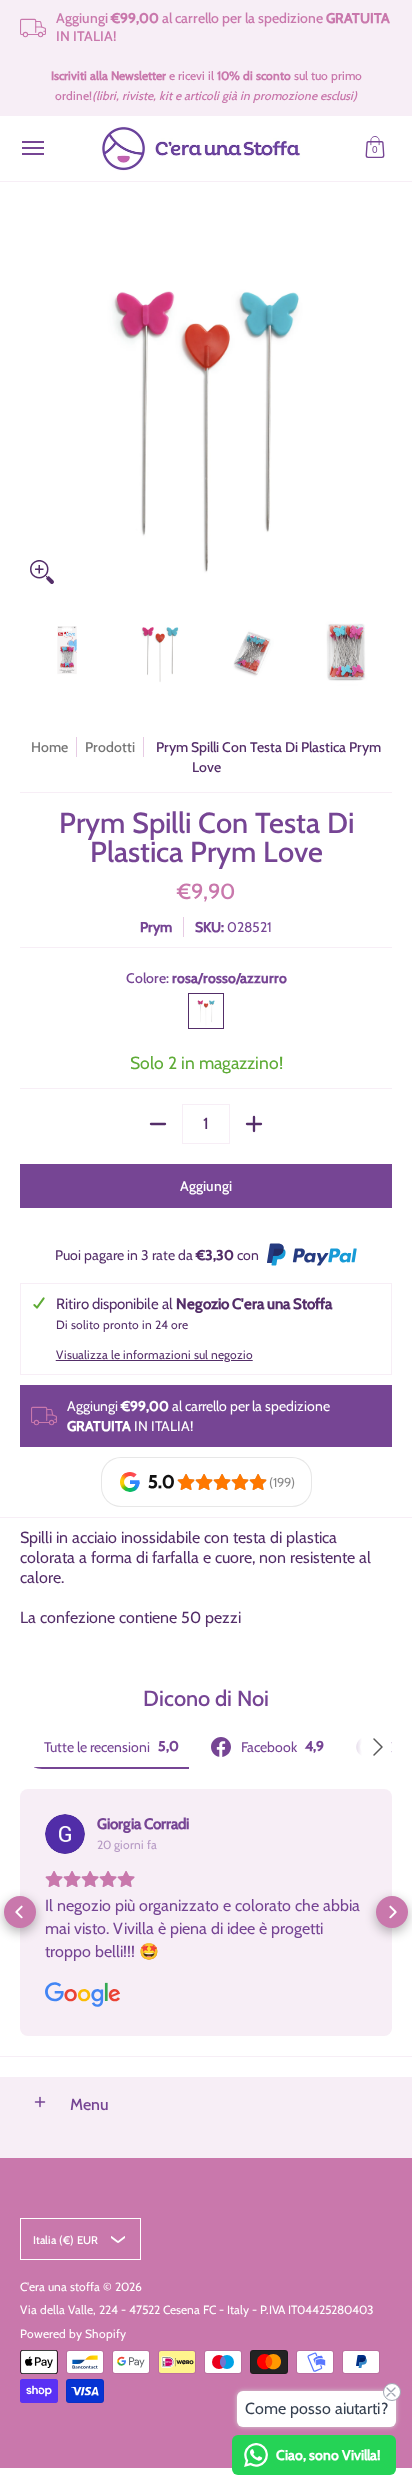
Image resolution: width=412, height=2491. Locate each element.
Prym (156, 927)
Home (49, 747)
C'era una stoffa (60, 2286)
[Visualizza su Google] (65, 1834)
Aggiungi (206, 1186)
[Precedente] (34, 408)
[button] (375, 148)
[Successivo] (378, 408)
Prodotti (110, 747)
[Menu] (32, 148)
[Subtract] (158, 1124)
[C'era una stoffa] (201, 148)
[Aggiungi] (254, 1124)
